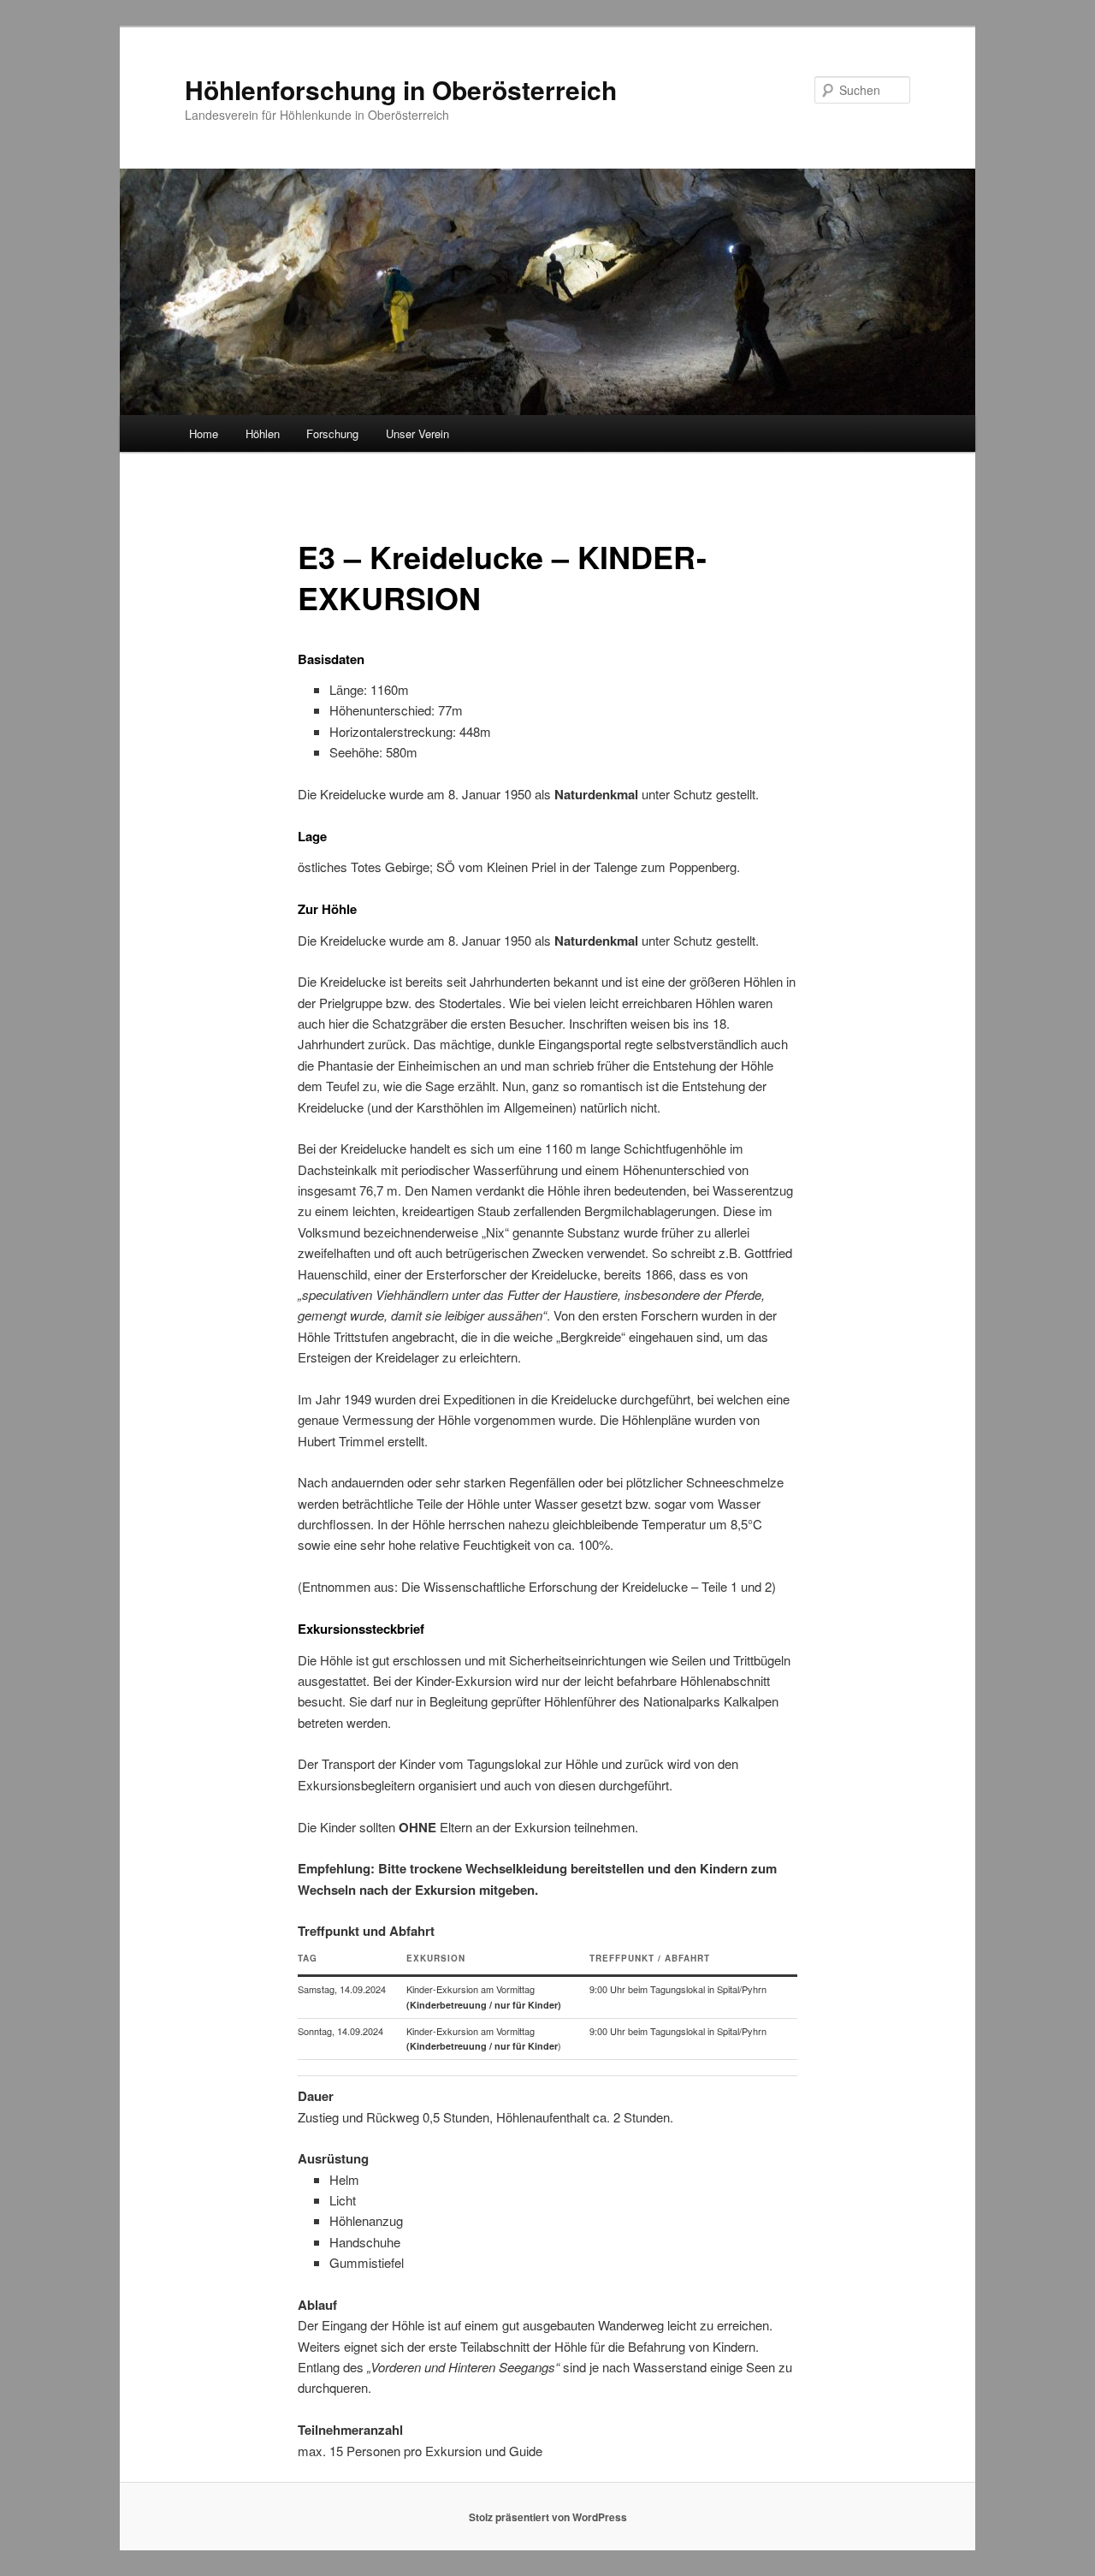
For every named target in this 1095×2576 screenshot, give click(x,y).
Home (204, 433)
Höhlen (263, 433)
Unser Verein (417, 433)
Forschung (332, 433)
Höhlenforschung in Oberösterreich (401, 89)
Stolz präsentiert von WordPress (548, 2517)
